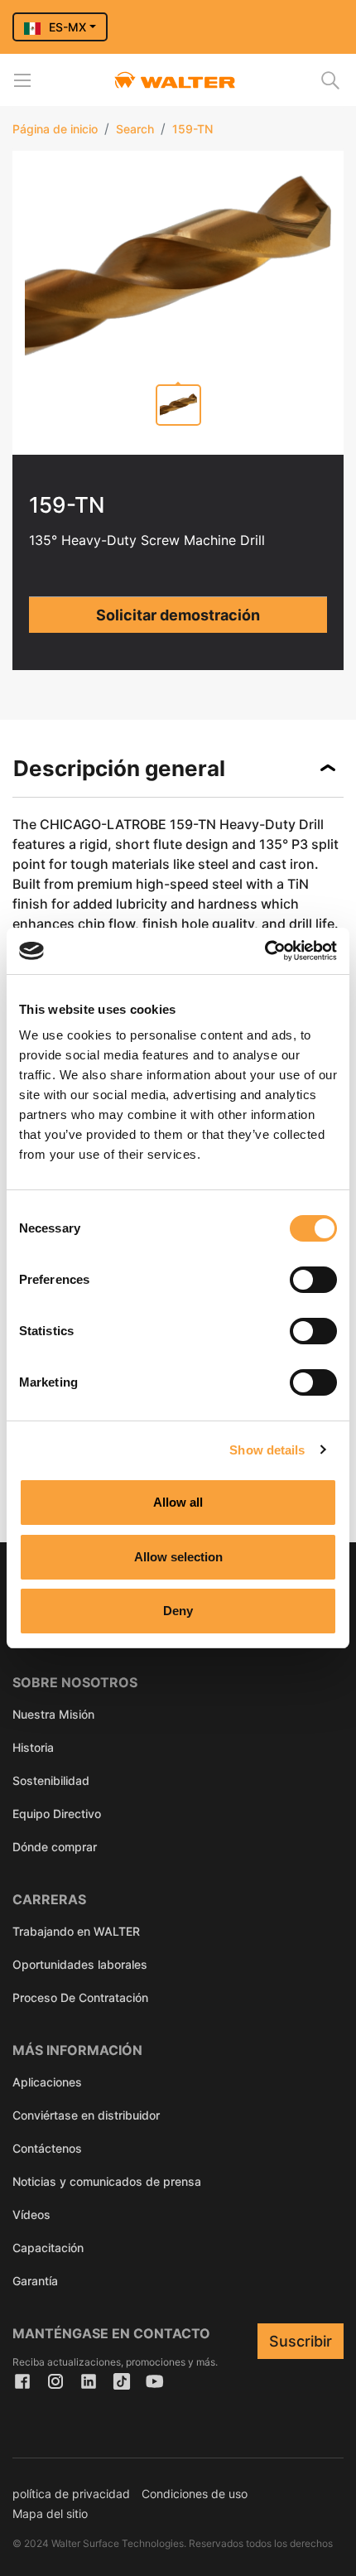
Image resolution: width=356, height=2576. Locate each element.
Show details (267, 1450)
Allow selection (178, 1557)
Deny (178, 1611)
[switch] (313, 1280)
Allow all (178, 1502)
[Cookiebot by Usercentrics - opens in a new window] (265, 951)
